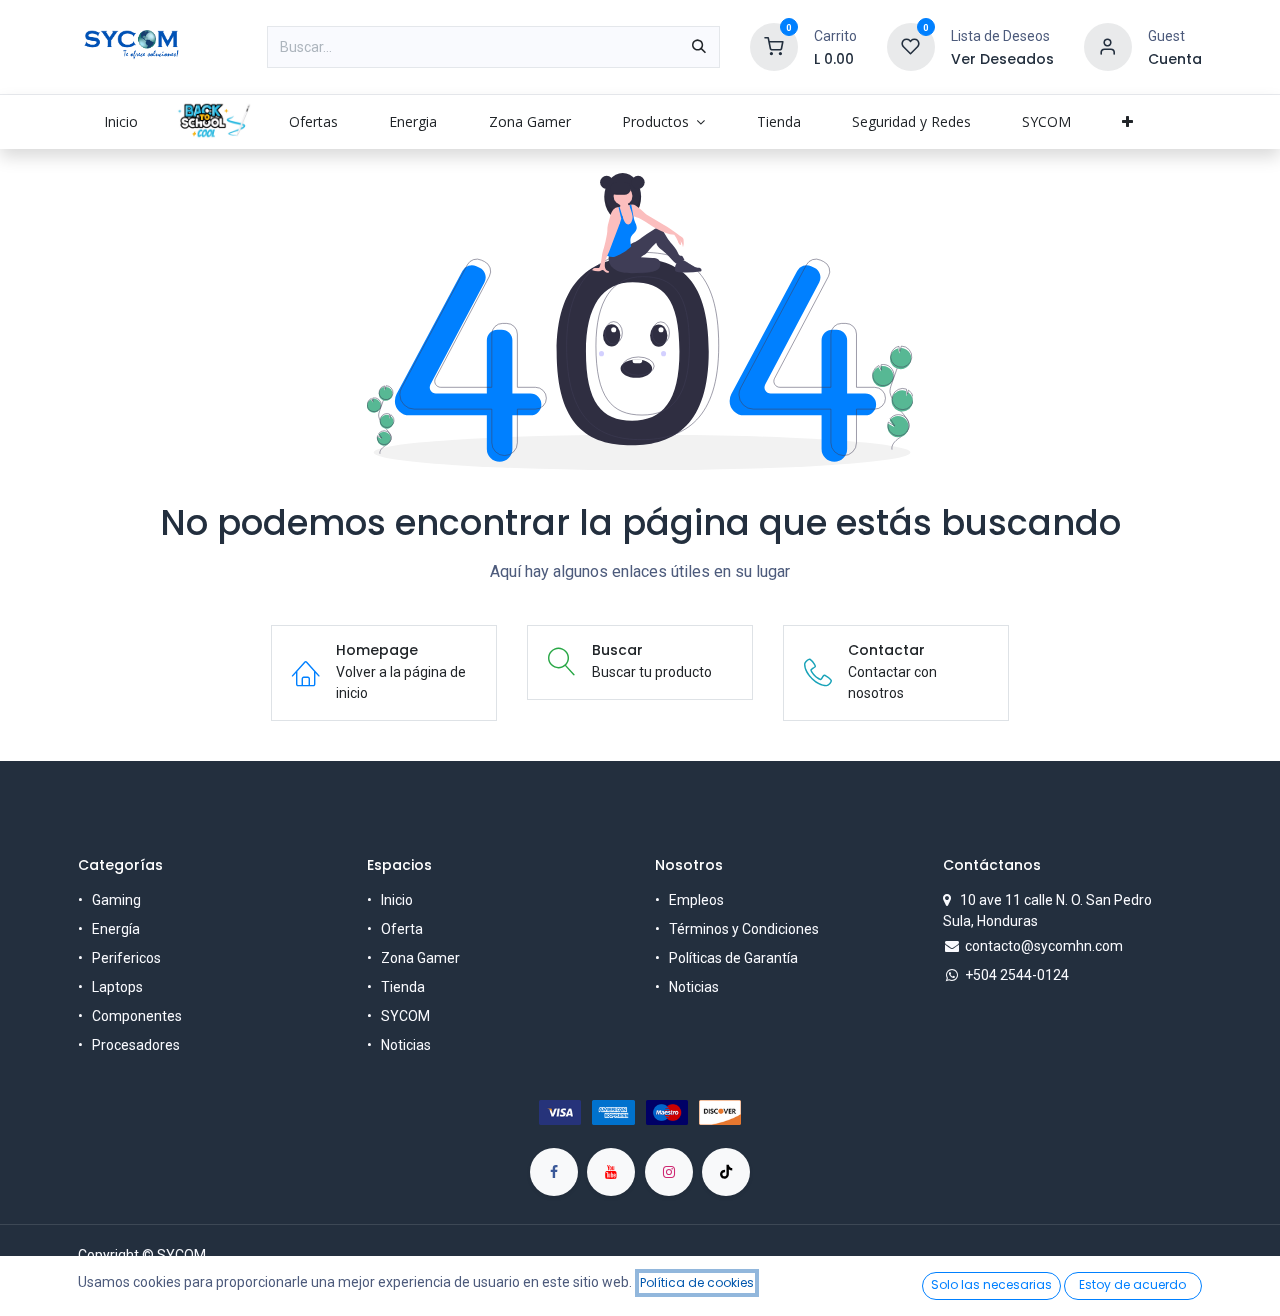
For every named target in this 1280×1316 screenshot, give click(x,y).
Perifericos (126, 958)
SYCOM (405, 1016)
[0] (774, 46)
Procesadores (136, 1045)
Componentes (137, 1016)
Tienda (403, 987)
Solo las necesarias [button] (991, 1284)
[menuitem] (120, 121)
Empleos (696, 900)
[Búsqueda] (699, 47)
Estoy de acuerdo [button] (1132, 1284)
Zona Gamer (420, 958)
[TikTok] (726, 1172)
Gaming (116, 900)
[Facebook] (554, 1172)
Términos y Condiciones (744, 929)
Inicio (397, 900)
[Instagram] (669, 1172)
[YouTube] (611, 1172)
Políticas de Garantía (733, 958)
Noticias (406, 1045)
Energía (116, 929)
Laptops (117, 987)
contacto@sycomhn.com (1044, 946)
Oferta (402, 929)
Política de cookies (697, 1282)
